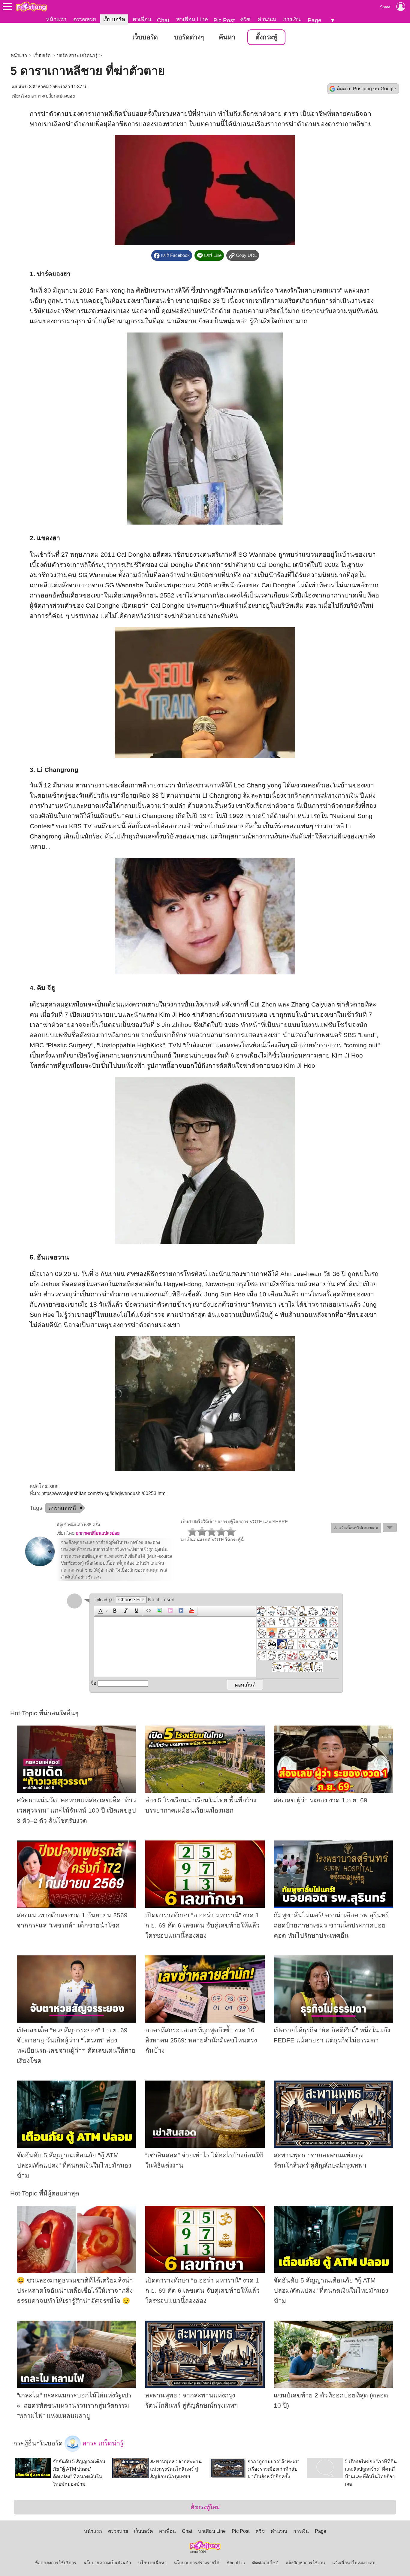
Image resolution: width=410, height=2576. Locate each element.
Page (315, 20)
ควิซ (245, 19)
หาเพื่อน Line (192, 19)
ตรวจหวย (85, 19)
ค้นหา (227, 37)
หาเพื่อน (142, 19)
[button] (102, 1611)
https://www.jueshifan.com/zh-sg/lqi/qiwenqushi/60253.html (104, 1493)
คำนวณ (267, 19)
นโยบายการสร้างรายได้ (197, 2563)
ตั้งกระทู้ (266, 37)
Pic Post (224, 20)
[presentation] (100, 1611)
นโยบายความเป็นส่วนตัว (107, 2563)
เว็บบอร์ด (114, 19)
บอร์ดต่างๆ (189, 37)
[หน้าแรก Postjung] (31, 7)
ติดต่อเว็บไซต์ (265, 2563)
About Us (236, 2563)
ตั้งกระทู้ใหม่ (205, 2507)
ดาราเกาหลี (62, 1508)
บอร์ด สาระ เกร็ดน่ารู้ (77, 56)
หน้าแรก (56, 19)
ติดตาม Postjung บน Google (366, 89)
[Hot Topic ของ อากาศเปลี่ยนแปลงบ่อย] (40, 1565)
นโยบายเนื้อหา (152, 2563)
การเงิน (292, 19)
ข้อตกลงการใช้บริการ (56, 2563)
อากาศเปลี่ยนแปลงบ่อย (53, 96)
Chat (163, 20)
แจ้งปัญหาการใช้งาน (305, 2563)
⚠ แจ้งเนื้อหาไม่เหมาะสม (356, 1528)
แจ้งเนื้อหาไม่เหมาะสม (354, 2563)
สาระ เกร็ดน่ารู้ (102, 2443)
